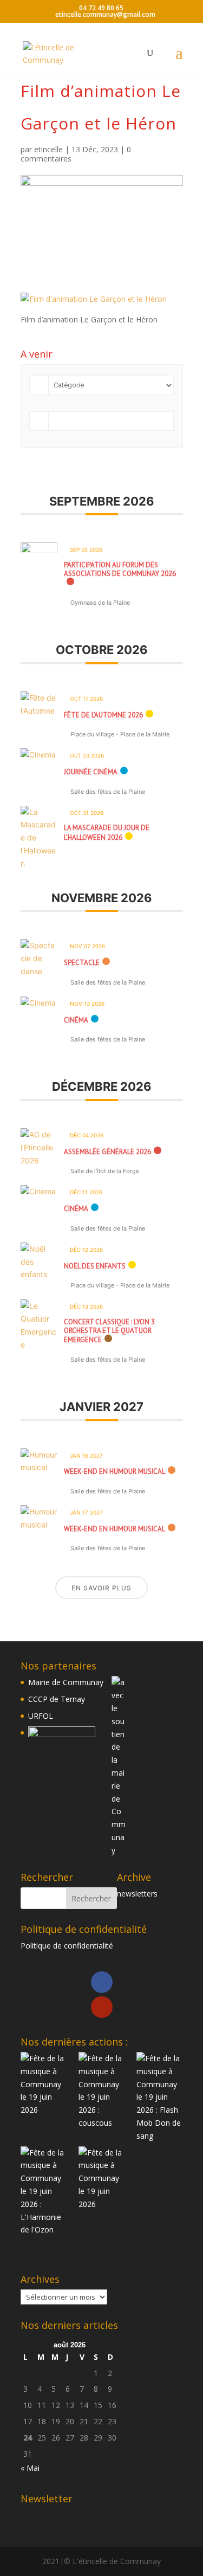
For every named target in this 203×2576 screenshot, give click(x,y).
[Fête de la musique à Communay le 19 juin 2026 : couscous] (101, 2091)
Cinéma (76, 1020)
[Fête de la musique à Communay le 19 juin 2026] (44, 2084)
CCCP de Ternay (57, 1699)
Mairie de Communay (66, 1682)
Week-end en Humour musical (114, 1471)
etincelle (48, 149)
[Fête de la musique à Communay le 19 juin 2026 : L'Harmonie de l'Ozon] (44, 2192)
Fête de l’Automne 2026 (103, 715)
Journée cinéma (91, 772)
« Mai (30, 2468)
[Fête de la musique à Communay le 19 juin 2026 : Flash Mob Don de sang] (159, 2097)
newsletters (137, 1894)
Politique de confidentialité (67, 1946)
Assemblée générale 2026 (107, 1152)
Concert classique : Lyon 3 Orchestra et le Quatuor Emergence (109, 1331)
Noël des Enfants (95, 1266)
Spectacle (82, 963)
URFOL (41, 1716)
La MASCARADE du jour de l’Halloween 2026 (107, 833)
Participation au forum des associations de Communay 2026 (120, 569)
